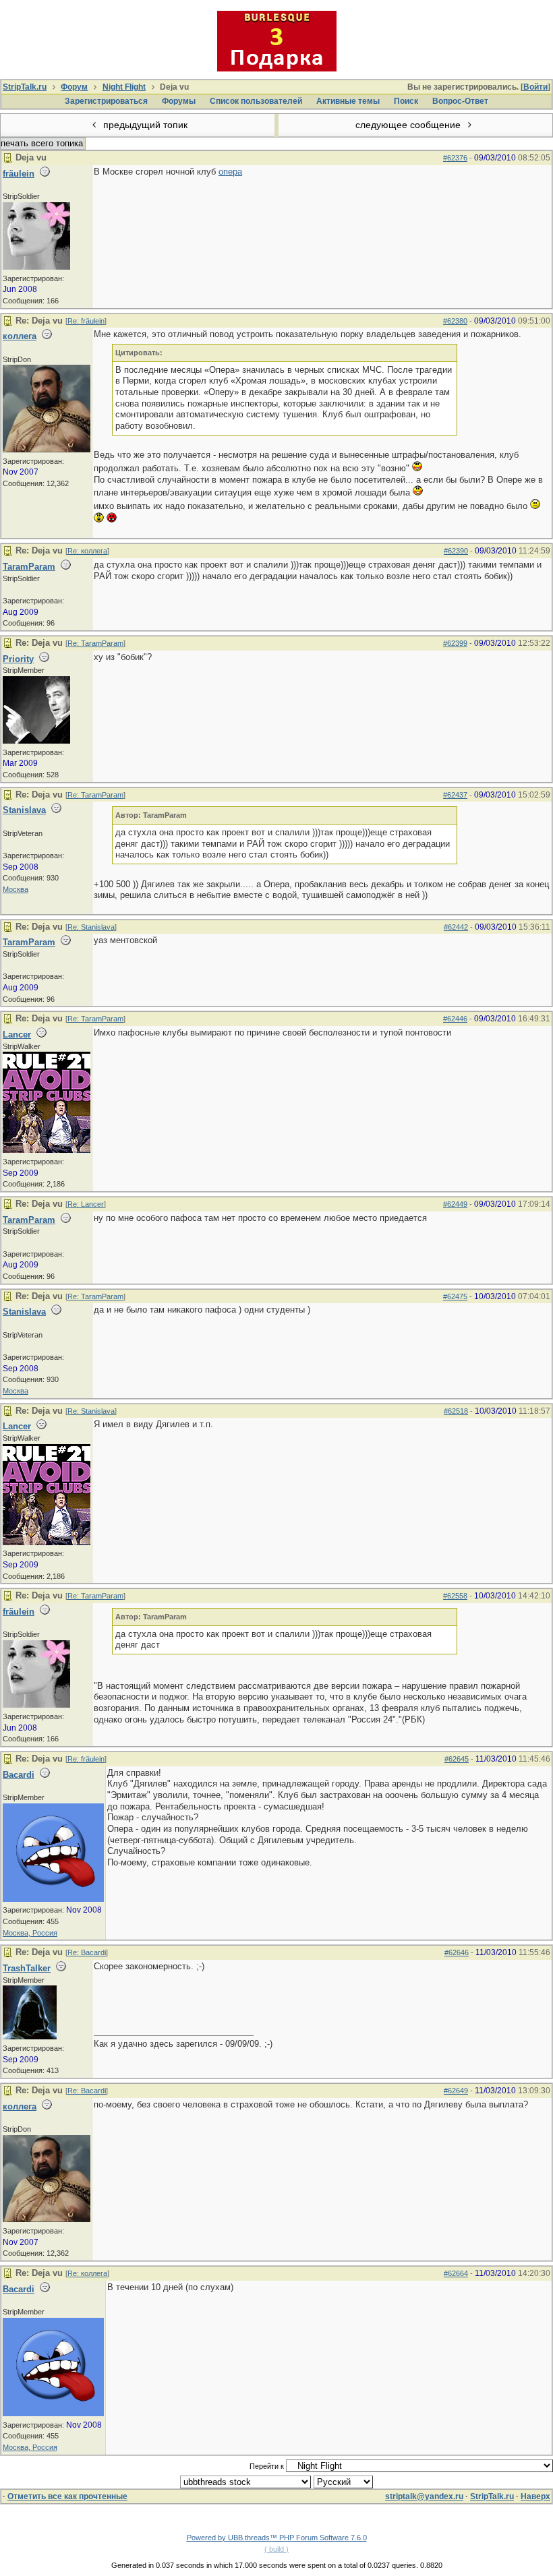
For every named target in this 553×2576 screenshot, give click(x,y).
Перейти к (268, 2466)
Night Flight (124, 87)
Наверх (535, 2496)
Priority (18, 659)
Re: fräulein (86, 321)
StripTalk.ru (25, 87)
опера (230, 172)
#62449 (455, 1204)
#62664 (456, 2273)
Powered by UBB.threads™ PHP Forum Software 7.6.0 (277, 2538)
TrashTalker (27, 1968)
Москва (16, 889)
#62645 (457, 1759)
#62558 (455, 1596)
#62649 (456, 2091)
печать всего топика (42, 143)
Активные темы (348, 101)
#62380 (455, 321)
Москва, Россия (30, 1933)
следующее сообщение (409, 125)
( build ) (276, 2549)
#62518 (456, 1411)
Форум (74, 87)
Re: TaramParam (95, 643)
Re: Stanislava (91, 927)
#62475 (455, 1296)
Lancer (17, 1035)
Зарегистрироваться (106, 101)
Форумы (179, 101)
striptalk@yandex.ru (424, 2496)
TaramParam (29, 567)
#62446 (455, 1019)
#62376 (455, 158)
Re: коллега (87, 551)
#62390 (456, 551)
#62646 (457, 1952)
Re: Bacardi (87, 1952)
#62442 (456, 927)
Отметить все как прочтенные (67, 2496)
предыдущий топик (144, 125)
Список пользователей (256, 101)
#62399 (455, 643)
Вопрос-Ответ (460, 101)
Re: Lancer (86, 1204)
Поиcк (406, 101)
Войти (535, 87)
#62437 (455, 795)
